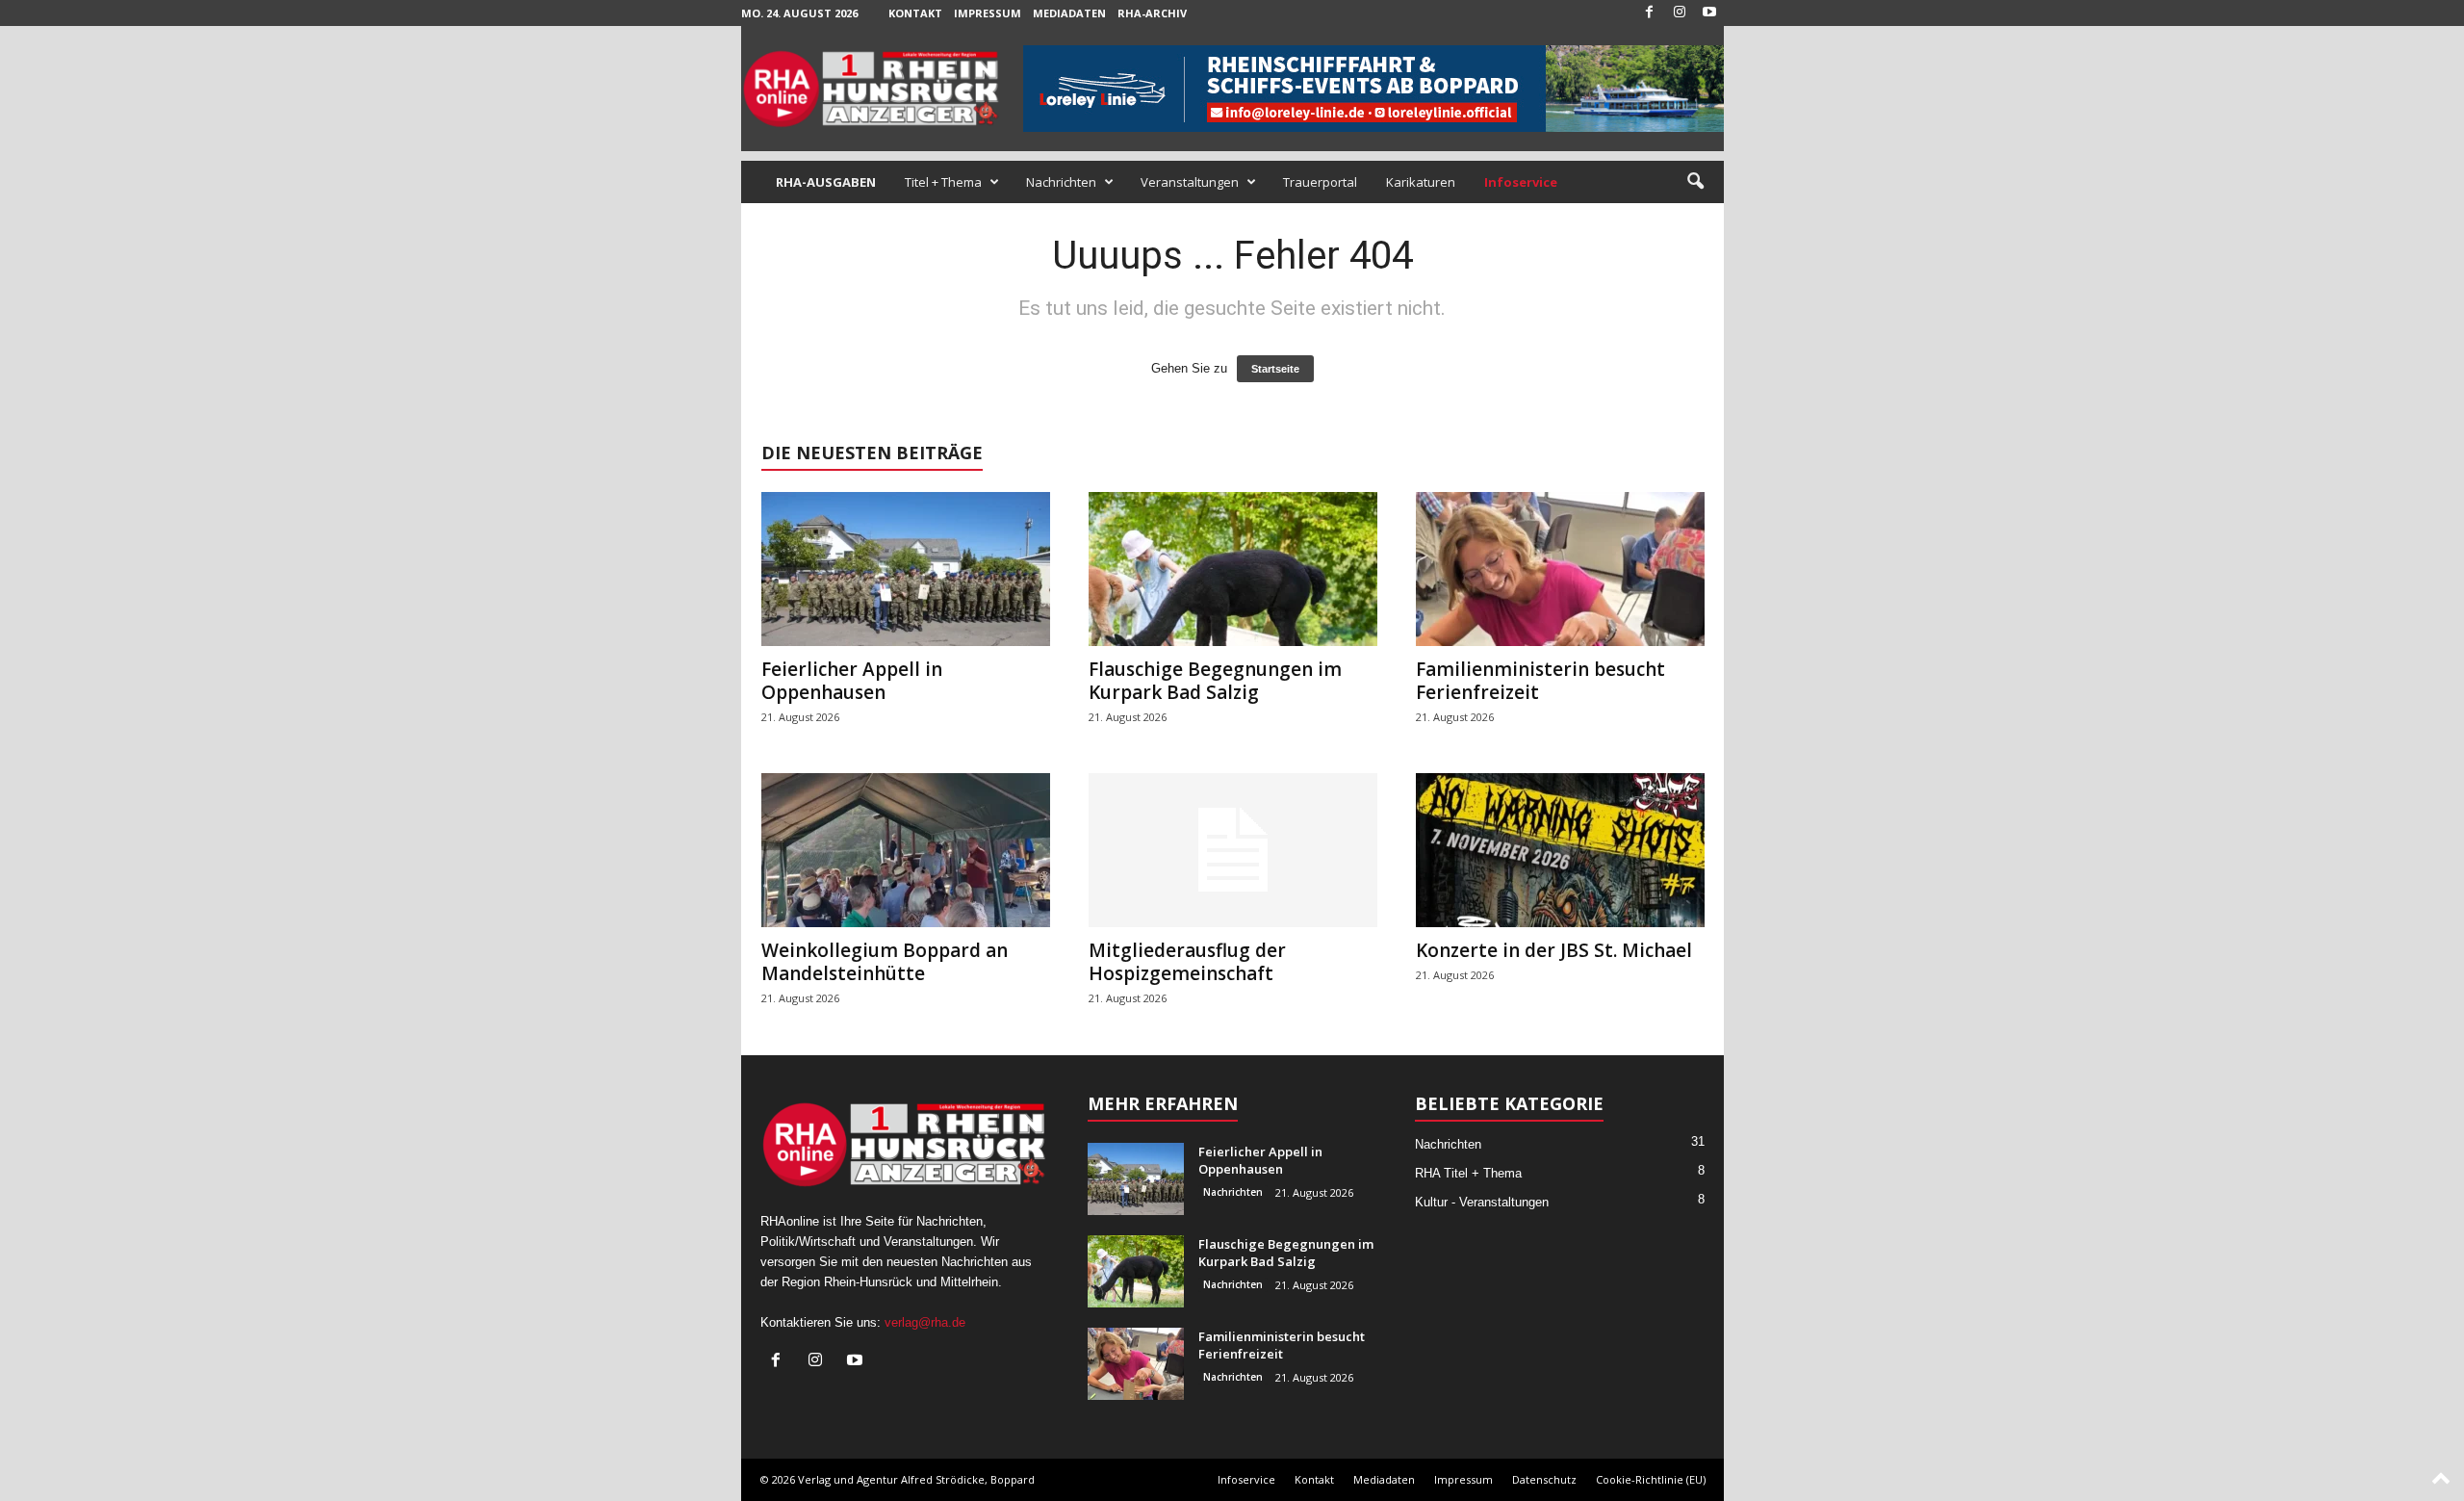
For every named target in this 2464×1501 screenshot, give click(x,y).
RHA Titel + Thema (1468, 1173)
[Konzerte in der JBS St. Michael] (1560, 850)
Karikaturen (1421, 182)
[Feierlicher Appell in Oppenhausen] (906, 569)
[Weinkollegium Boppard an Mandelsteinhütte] (906, 850)
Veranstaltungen (1190, 182)
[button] (1695, 182)
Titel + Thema (943, 182)
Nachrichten (1061, 182)
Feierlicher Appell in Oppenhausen (852, 681)
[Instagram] (1680, 13)
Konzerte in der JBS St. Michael (1554, 950)
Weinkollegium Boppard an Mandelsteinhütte (885, 962)
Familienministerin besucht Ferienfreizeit (1540, 681)
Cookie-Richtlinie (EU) (1651, 1479)
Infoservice (1246, 1479)
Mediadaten (1069, 13)
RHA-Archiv (1152, 13)
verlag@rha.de (925, 1322)
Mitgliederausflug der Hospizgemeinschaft (1187, 962)
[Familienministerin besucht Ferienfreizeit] (1560, 569)
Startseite (1275, 369)
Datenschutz (1544, 1479)
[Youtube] (1709, 13)
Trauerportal (1320, 182)
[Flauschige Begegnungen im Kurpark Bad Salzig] (1233, 569)
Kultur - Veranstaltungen (1482, 1202)
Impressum (988, 13)
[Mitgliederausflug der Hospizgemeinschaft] (1233, 850)
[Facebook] (1650, 13)
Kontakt (915, 13)
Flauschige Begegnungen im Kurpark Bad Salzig (1215, 681)
